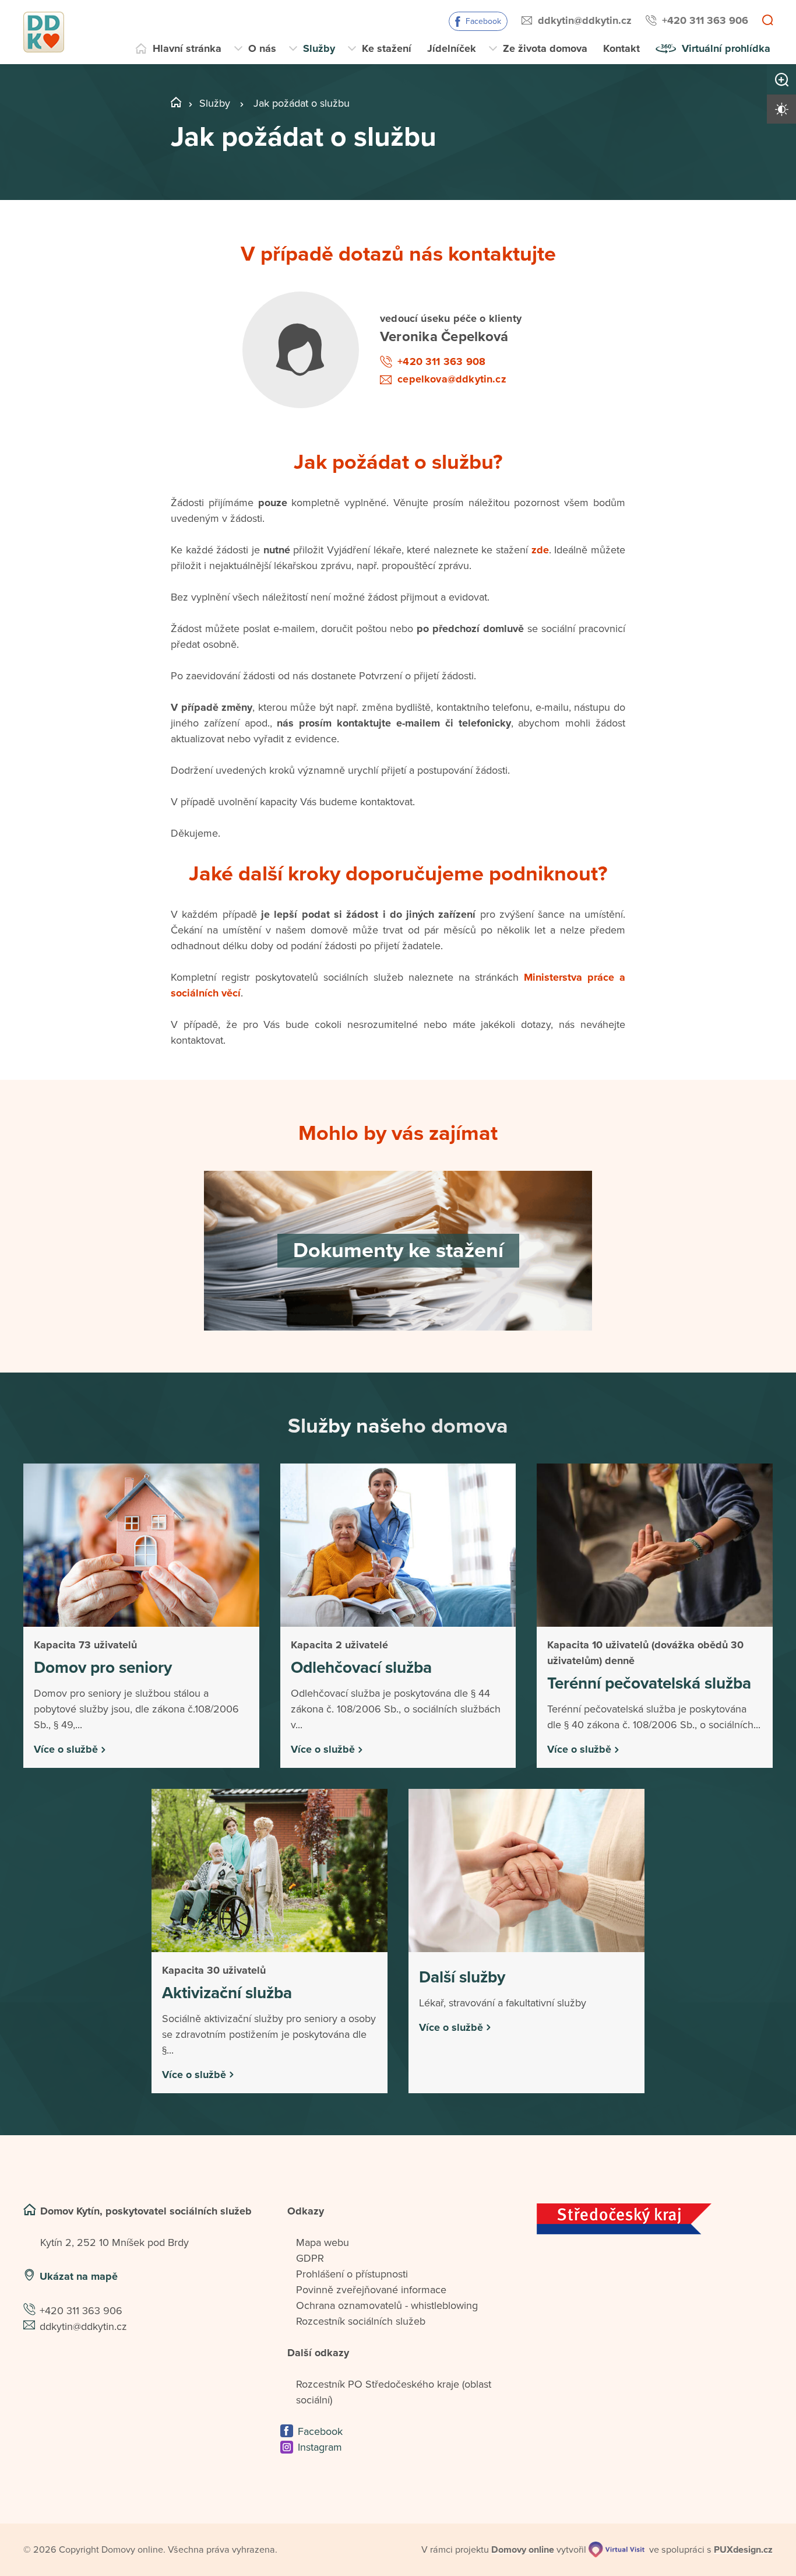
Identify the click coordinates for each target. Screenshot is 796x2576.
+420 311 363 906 (705, 20)
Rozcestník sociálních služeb (361, 2321)
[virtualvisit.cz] (617, 2549)
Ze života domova (545, 48)
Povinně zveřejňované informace (371, 2290)
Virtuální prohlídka (726, 48)
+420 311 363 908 (441, 362)
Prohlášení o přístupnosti (352, 2274)
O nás (262, 48)
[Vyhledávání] (767, 21)
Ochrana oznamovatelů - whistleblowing (387, 2305)
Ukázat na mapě (79, 2276)
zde (540, 550)
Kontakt (621, 48)
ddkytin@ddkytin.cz (585, 20)
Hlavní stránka (187, 48)
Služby (319, 48)
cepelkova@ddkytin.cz (452, 379)
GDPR (310, 2258)
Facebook (483, 21)
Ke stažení (387, 48)
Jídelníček (452, 48)
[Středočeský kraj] (655, 2219)
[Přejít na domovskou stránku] (44, 32)
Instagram (320, 2447)
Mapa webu (323, 2242)
